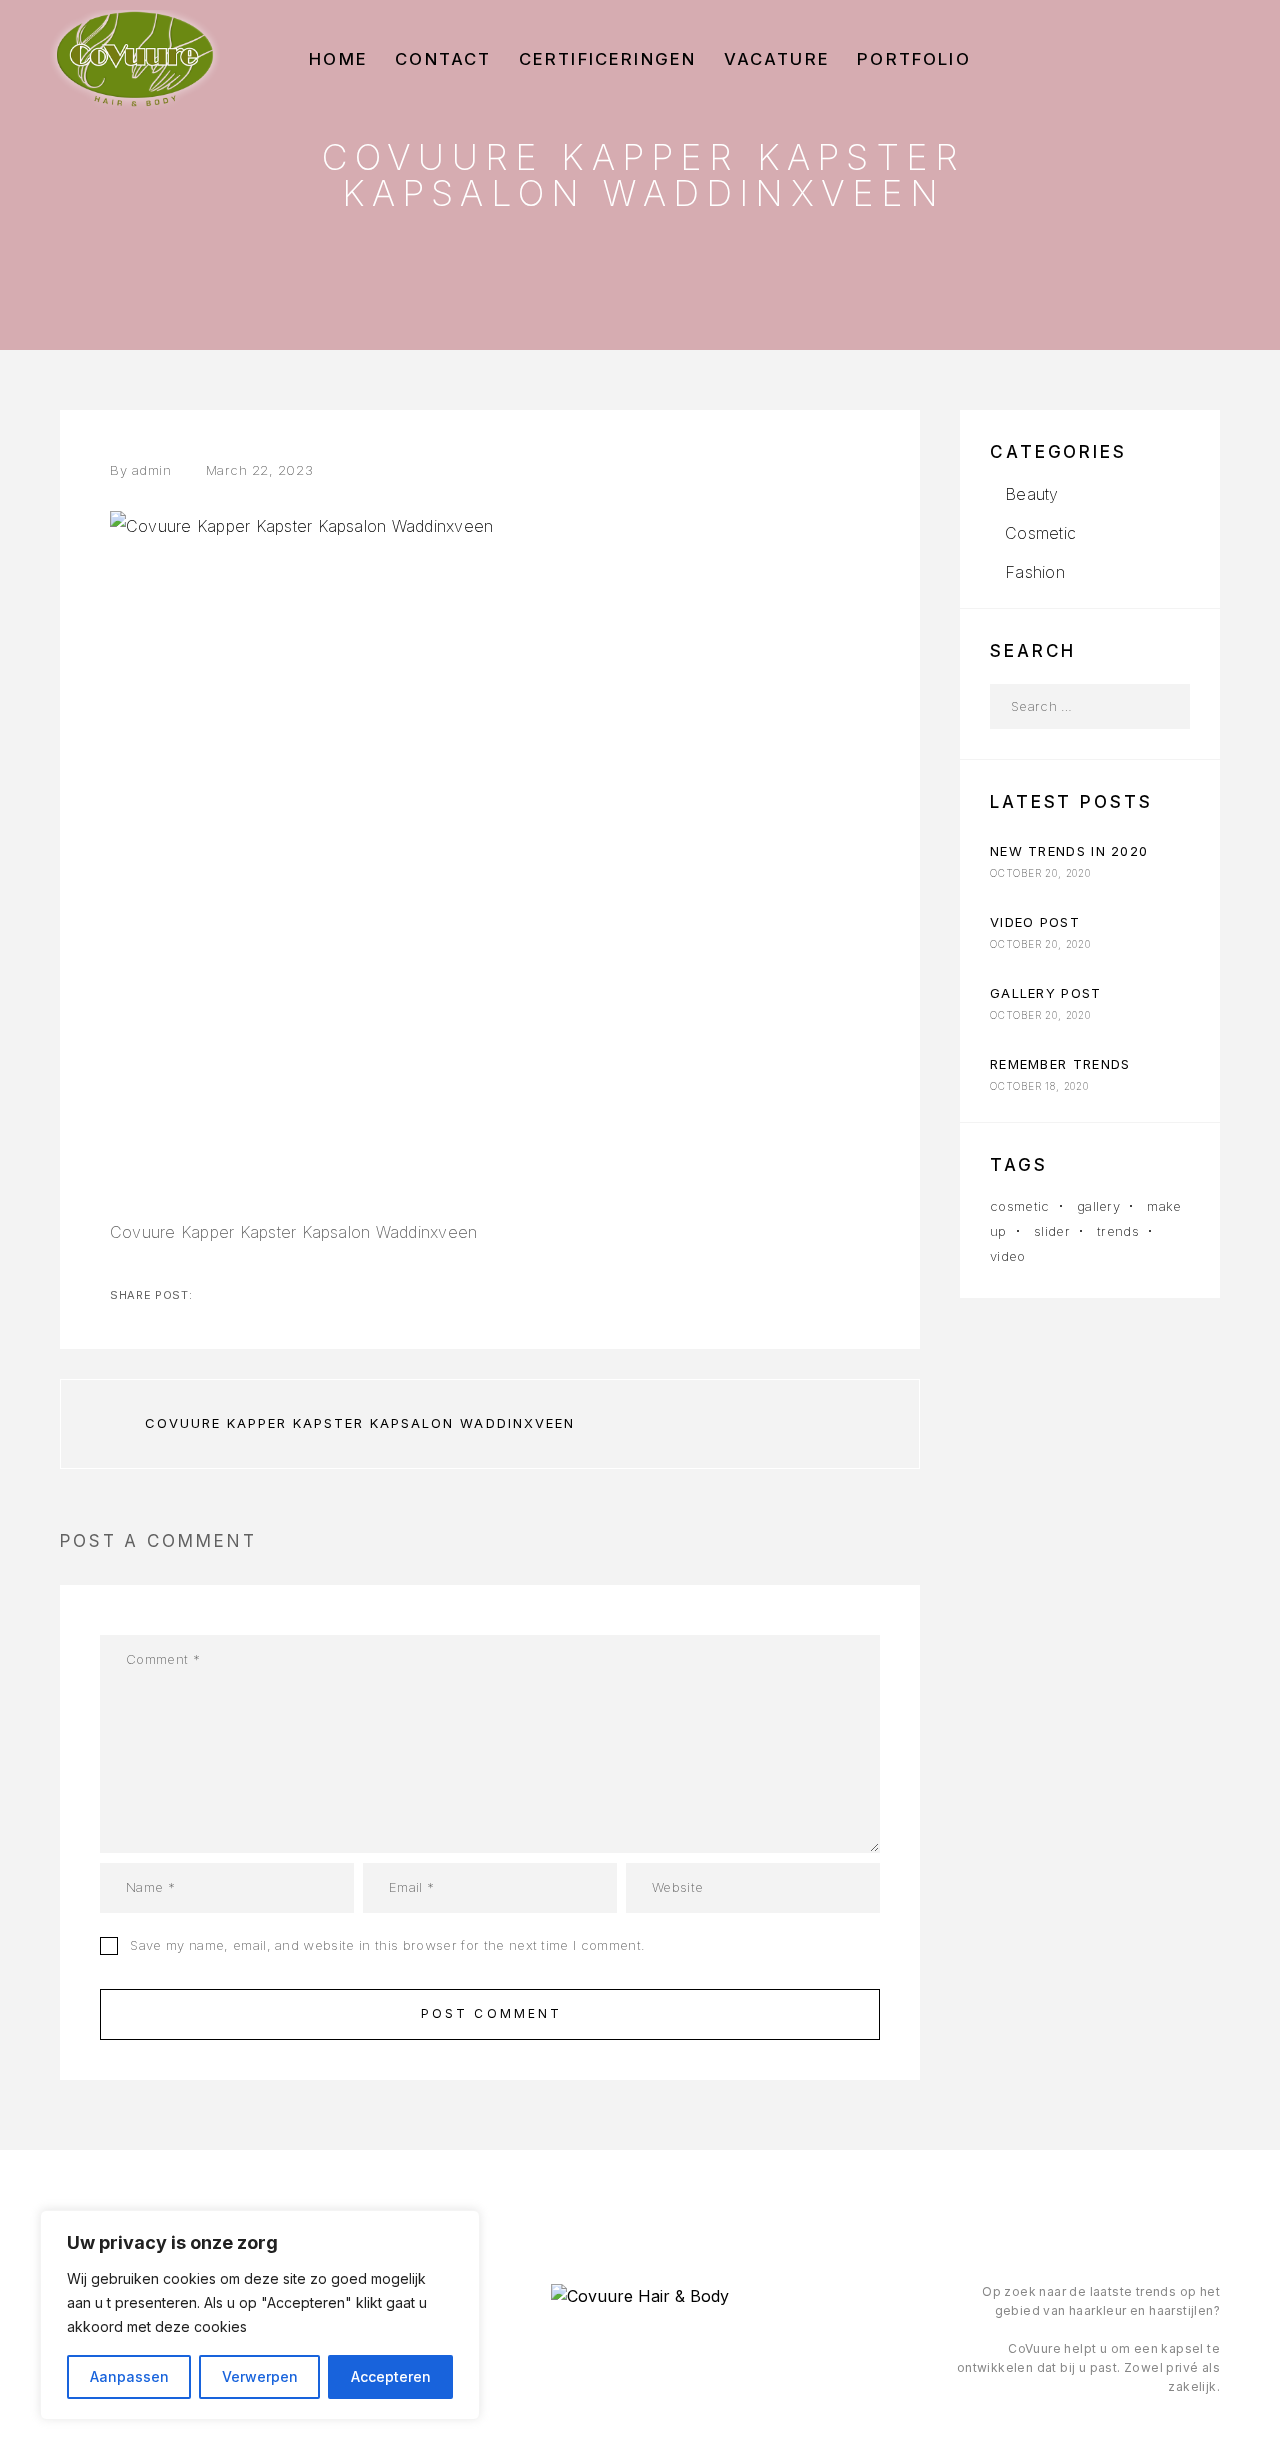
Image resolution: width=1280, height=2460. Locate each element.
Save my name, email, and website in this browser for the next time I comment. (387, 1945)
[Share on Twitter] (242, 1295)
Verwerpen (260, 2376)
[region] (260, 2315)
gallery (1098, 1206)
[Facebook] (598, 2349)
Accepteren (391, 2376)
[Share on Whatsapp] (338, 1295)
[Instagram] (639, 2349)
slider (1052, 1231)
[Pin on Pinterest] (306, 1295)
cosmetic (1020, 1206)
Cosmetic (1040, 533)
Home (338, 59)
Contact (443, 59)
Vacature (777, 59)
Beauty (1031, 494)
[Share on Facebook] (210, 1295)
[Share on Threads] (274, 1295)
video (1008, 1256)
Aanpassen (129, 2376)
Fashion (1035, 572)
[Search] (1167, 706)
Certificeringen (608, 59)
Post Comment (492, 2013)
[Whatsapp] (680, 2349)
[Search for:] (1067, 706)
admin (152, 470)
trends (1118, 1231)
